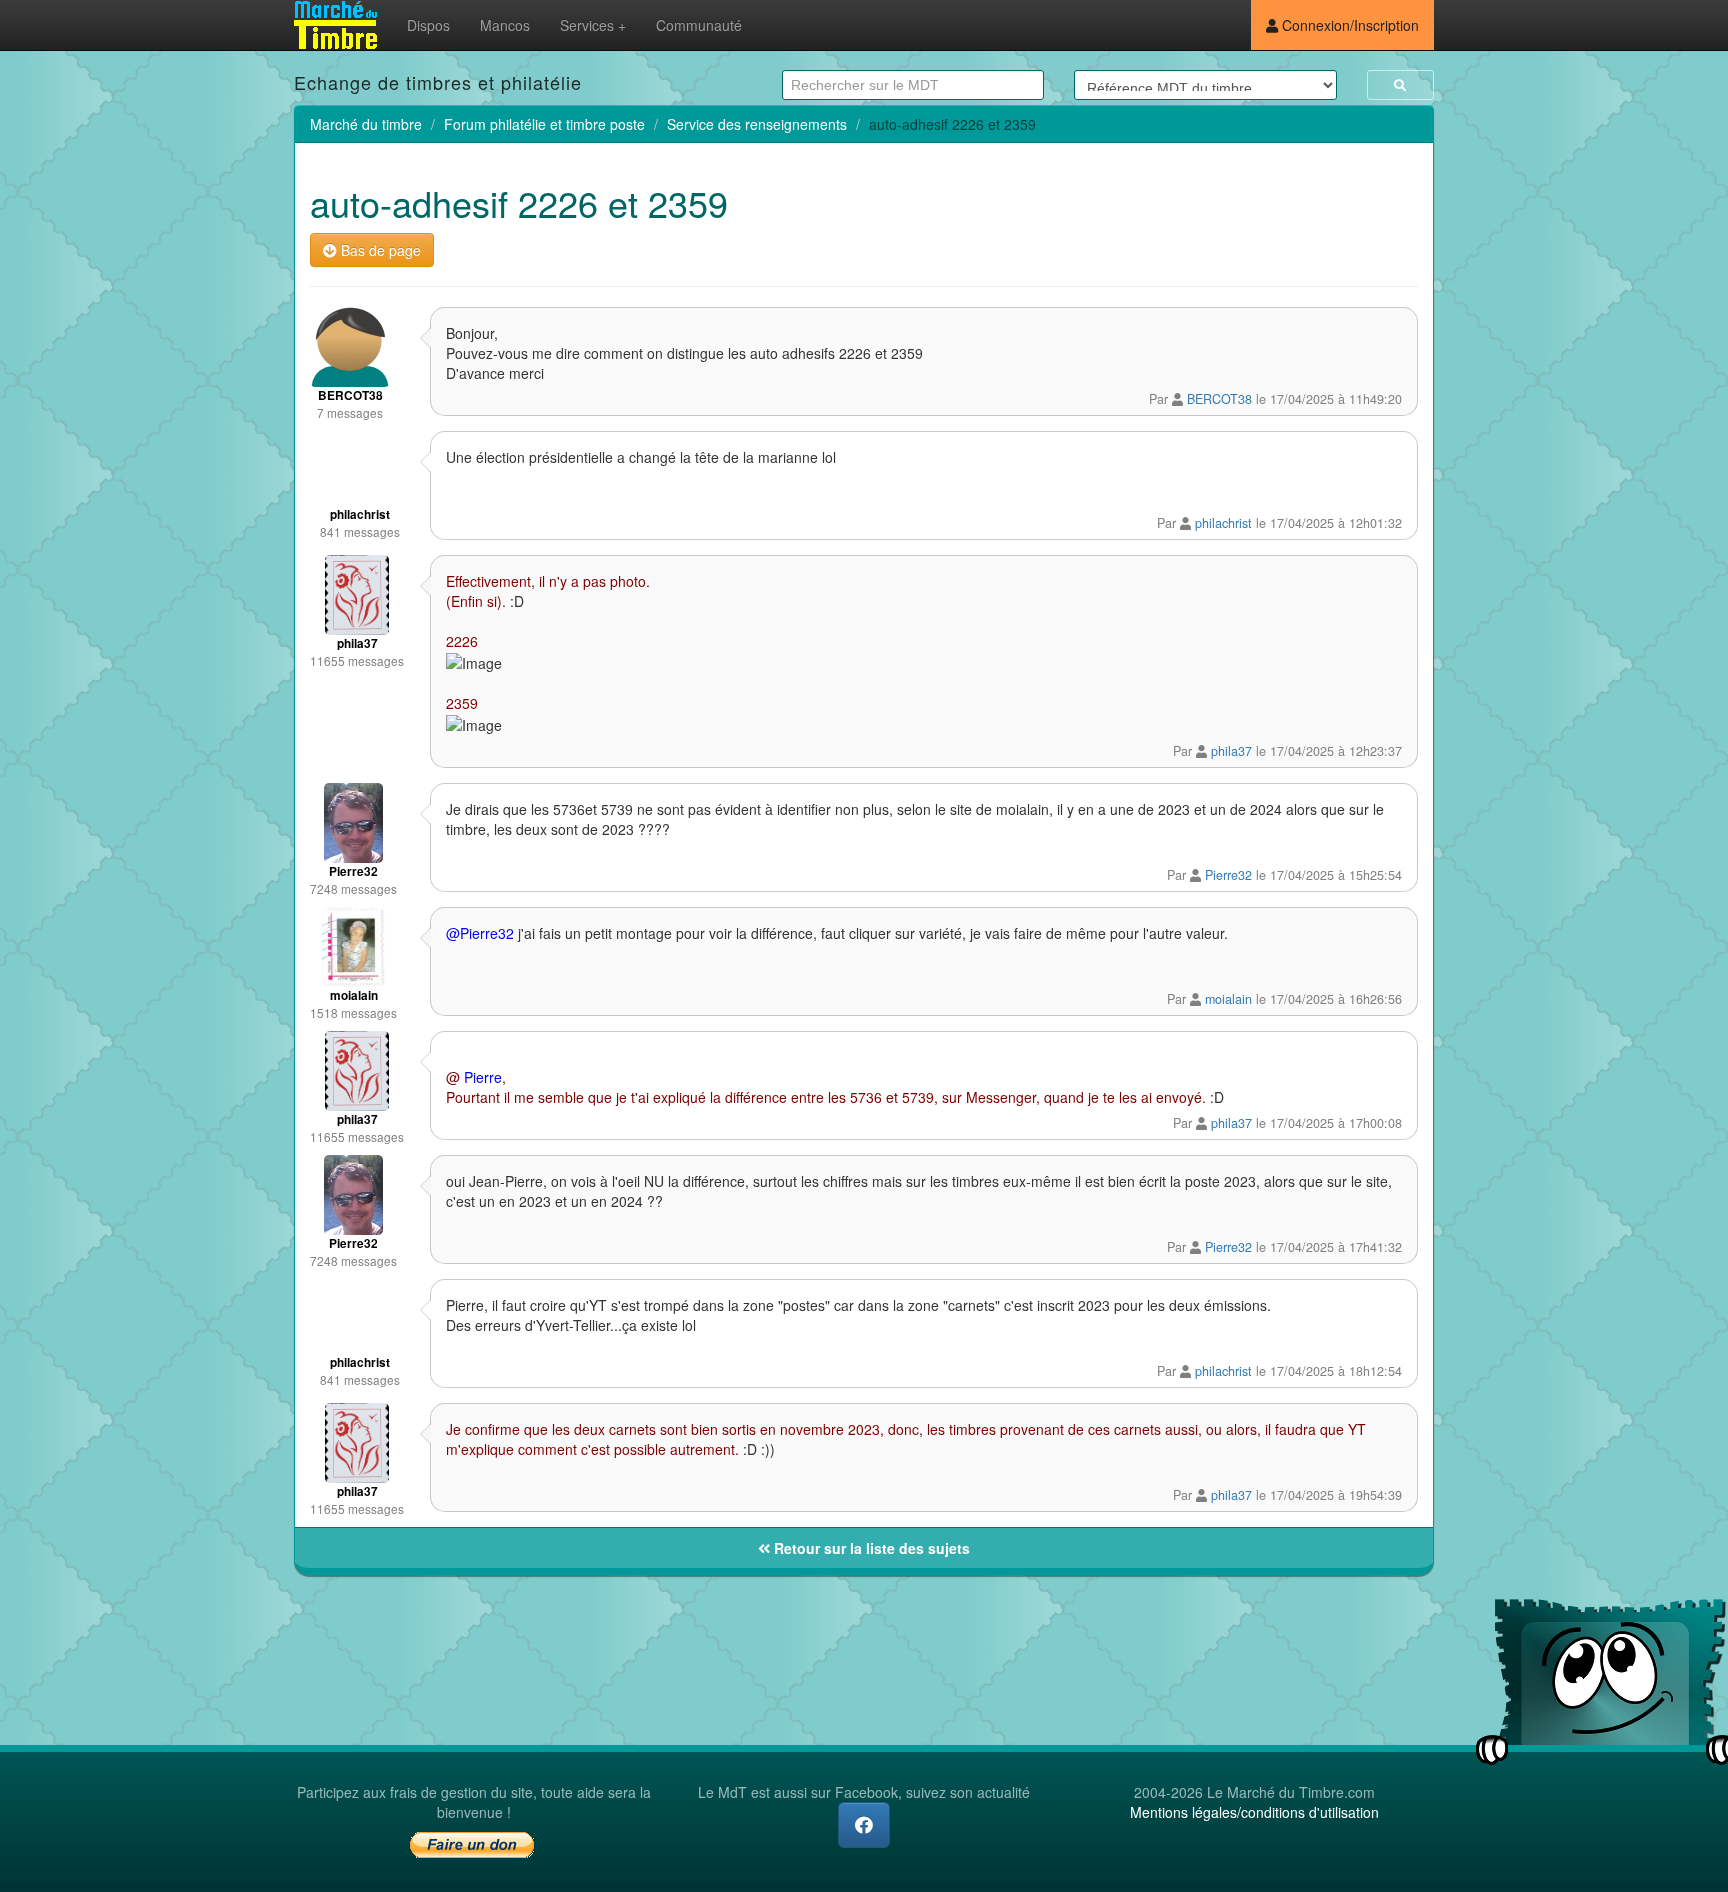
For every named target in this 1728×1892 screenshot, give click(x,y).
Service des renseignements (757, 124)
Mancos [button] (505, 25)
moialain (1228, 999)
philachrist (1223, 523)
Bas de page (379, 250)
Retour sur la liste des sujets (870, 1548)
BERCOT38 (1219, 399)
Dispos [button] (428, 25)
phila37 (1231, 751)
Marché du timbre (366, 124)
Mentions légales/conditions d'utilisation (1254, 1812)
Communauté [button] (699, 25)
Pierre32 (1228, 875)
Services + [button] (593, 25)
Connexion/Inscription (1348, 25)
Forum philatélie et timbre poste (544, 124)
